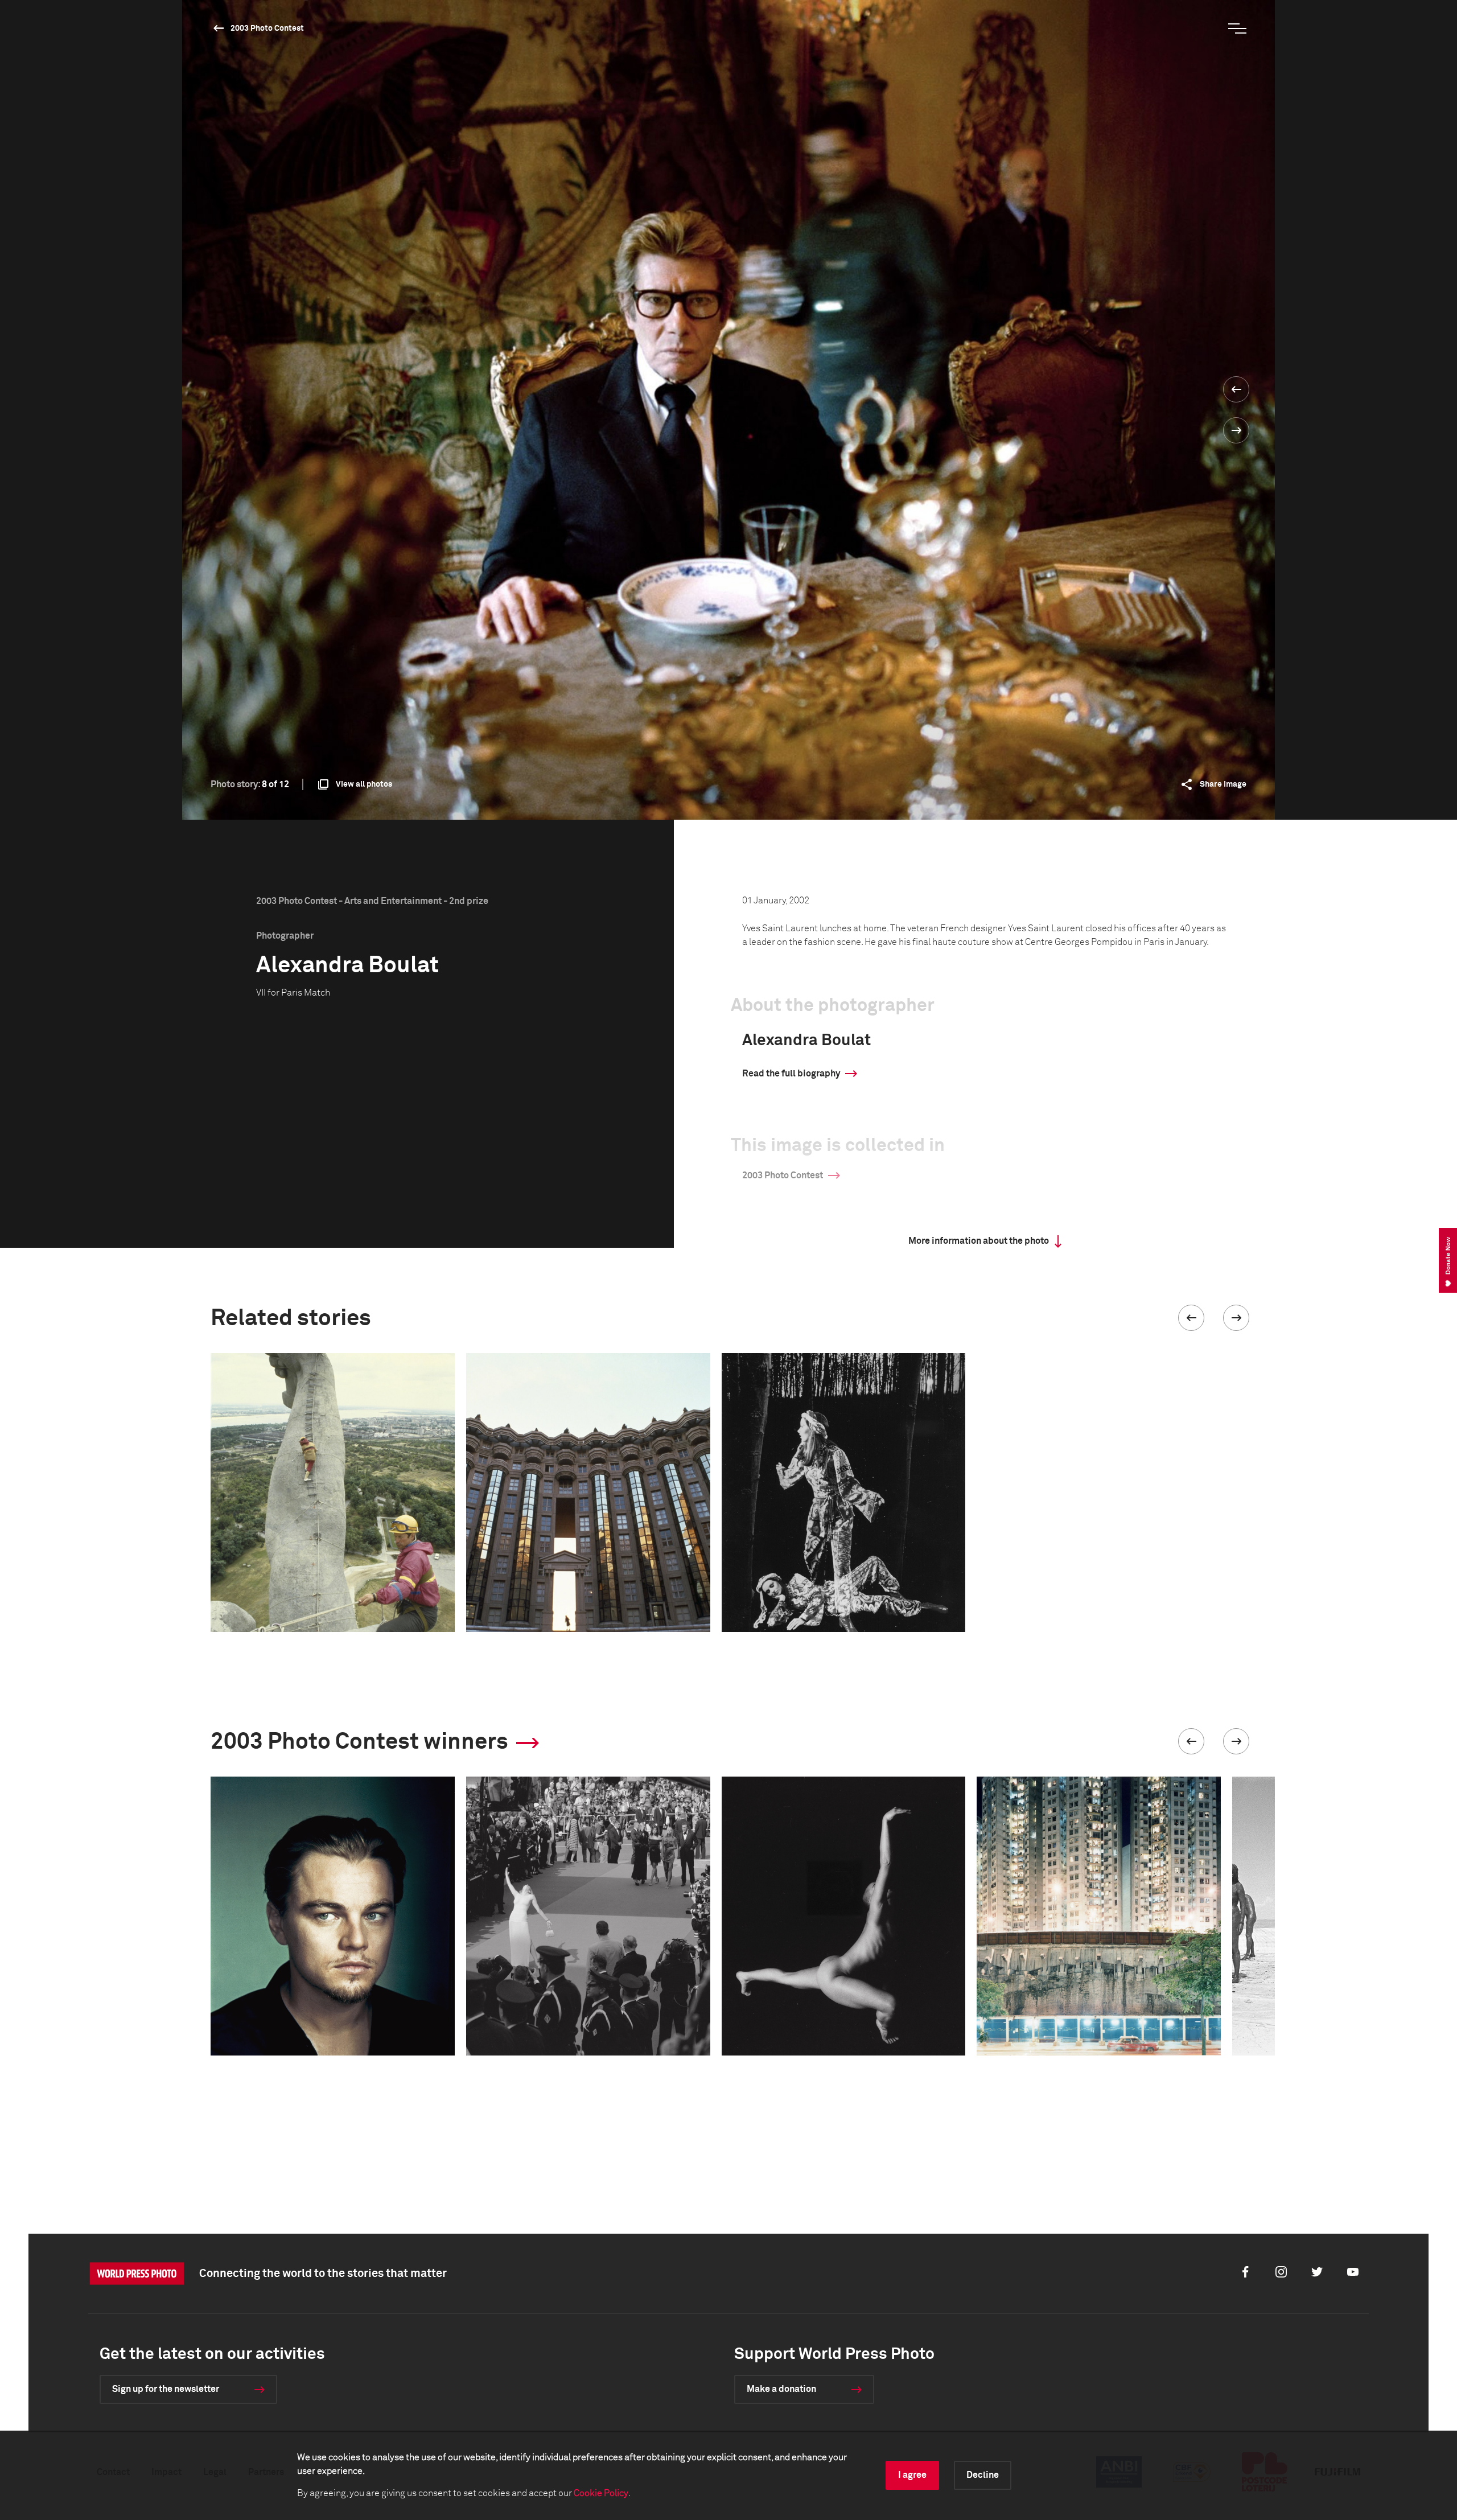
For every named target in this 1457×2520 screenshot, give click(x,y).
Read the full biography (791, 1074)
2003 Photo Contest (267, 28)
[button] (1191, 1318)
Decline (983, 2475)
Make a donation (781, 2389)
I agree (912, 2475)
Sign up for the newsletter (166, 2389)
